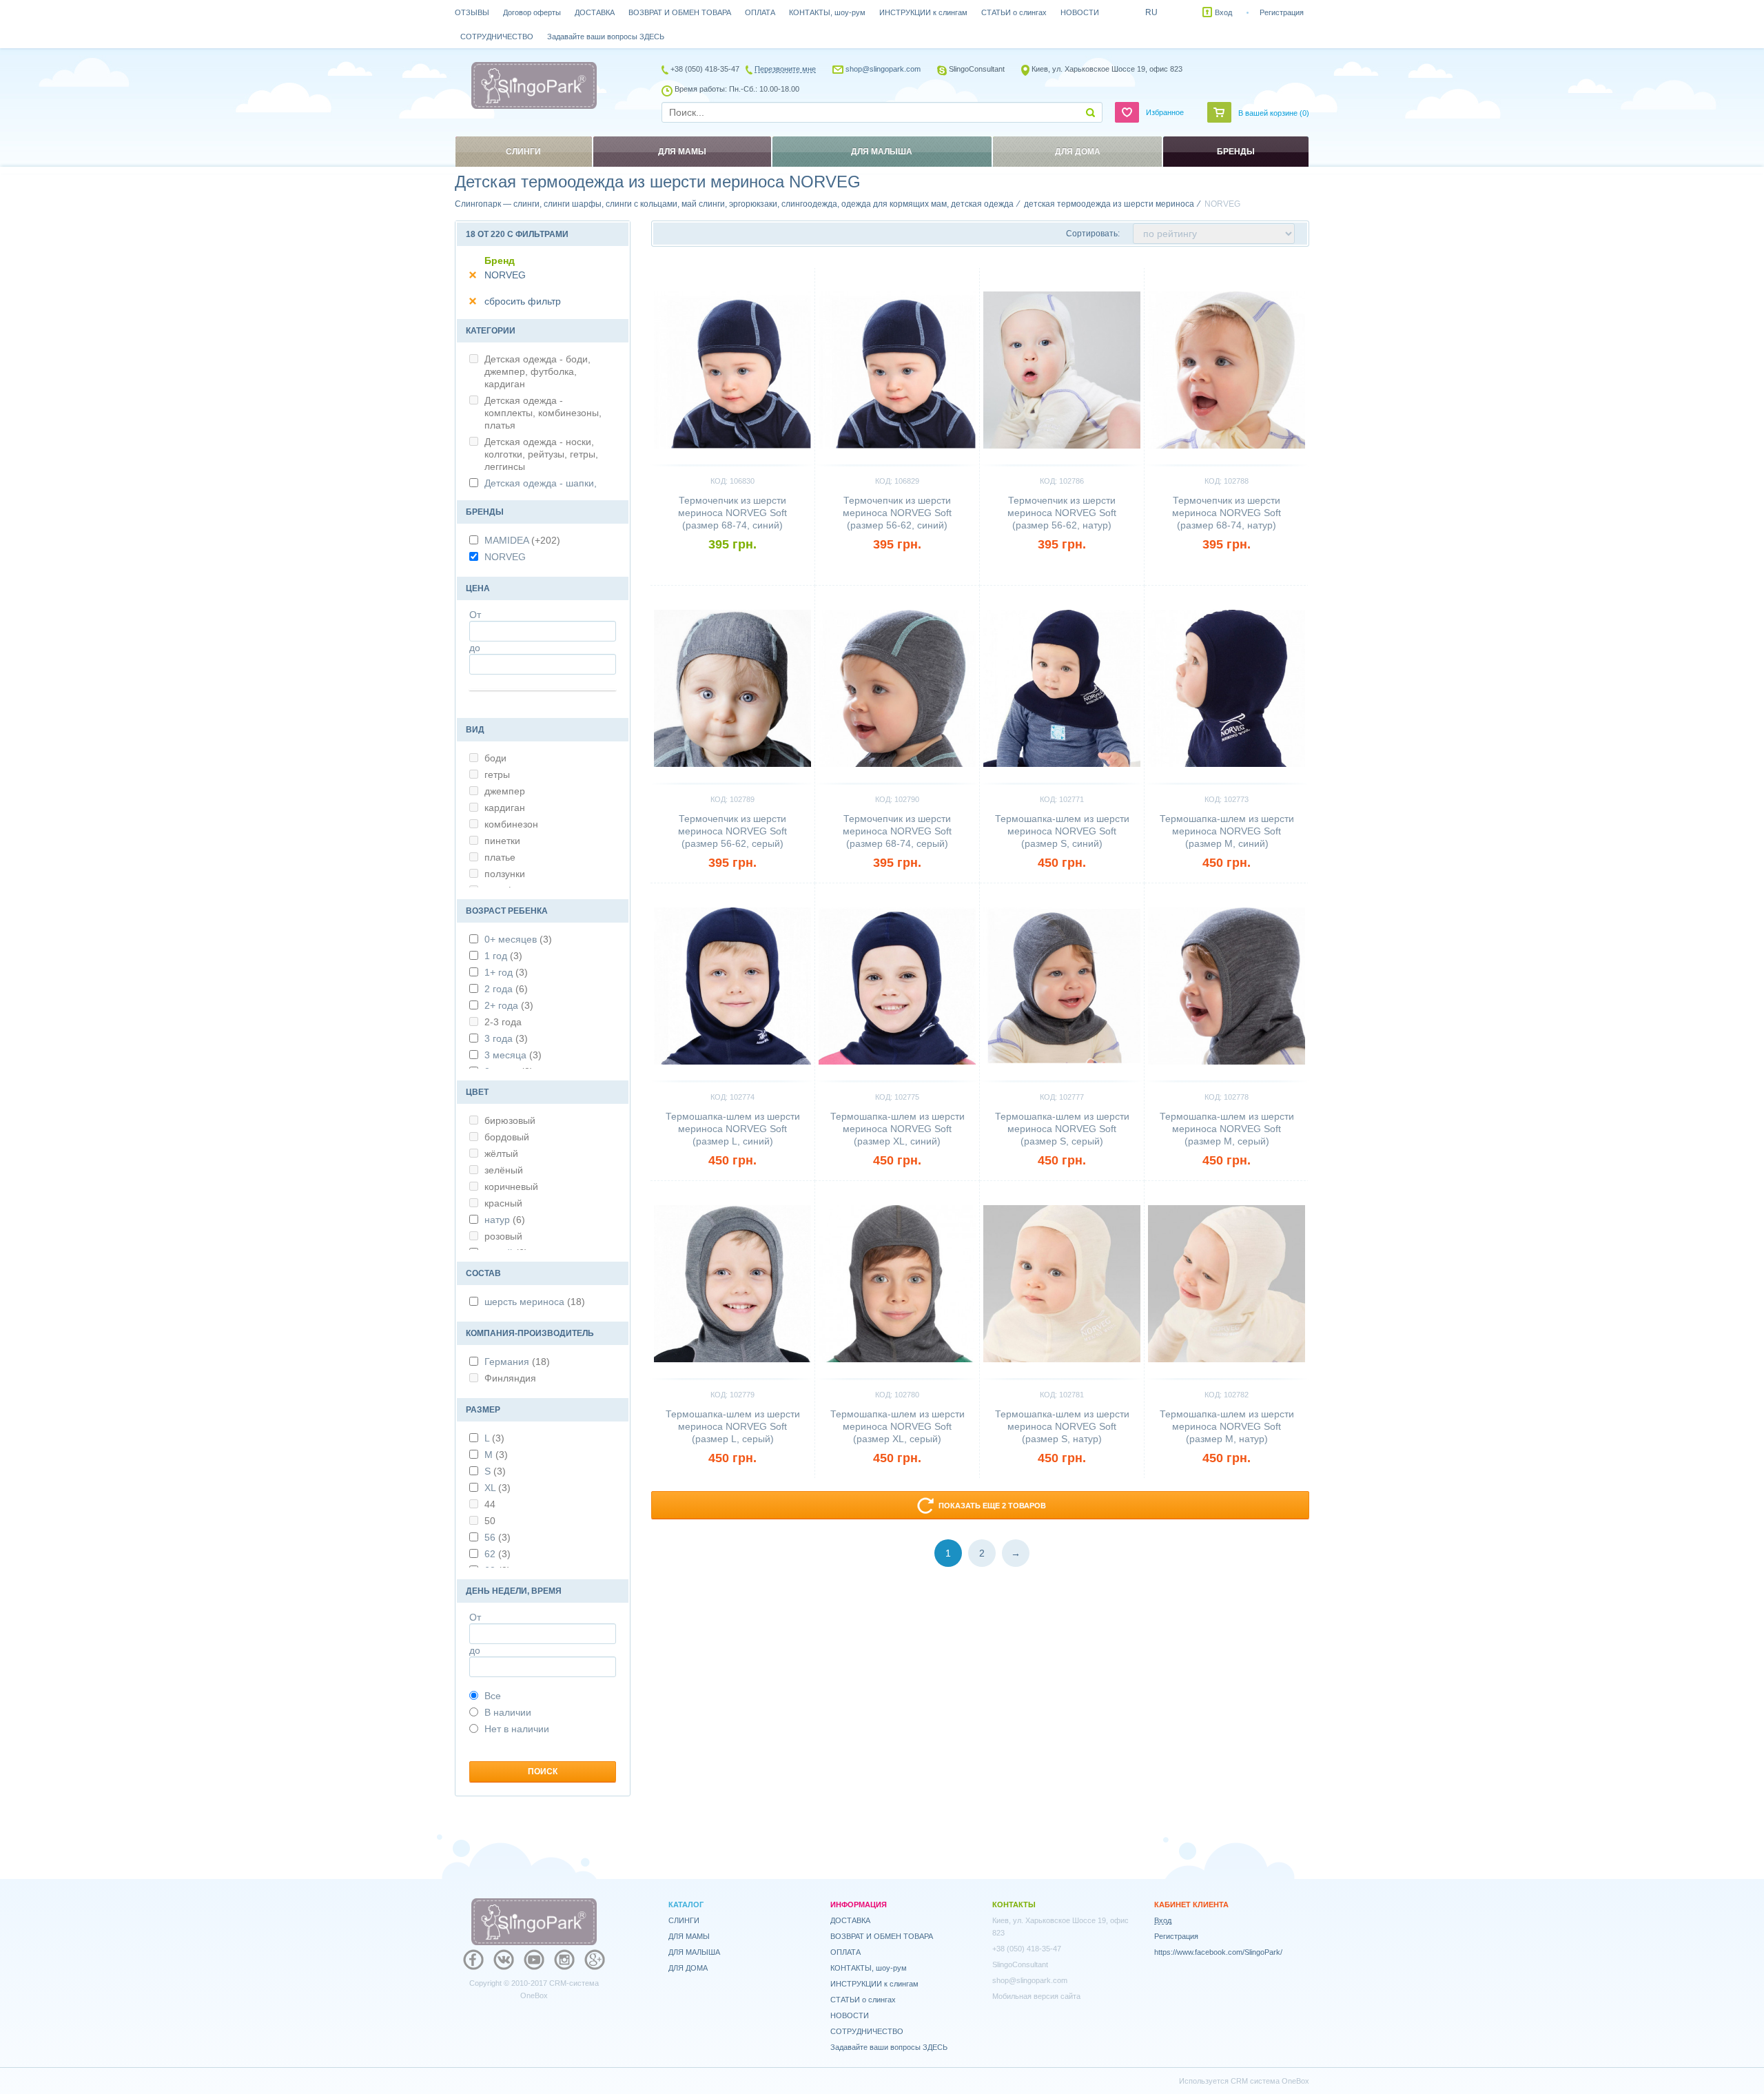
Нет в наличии (517, 1729)
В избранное (780, 274)
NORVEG (505, 275)
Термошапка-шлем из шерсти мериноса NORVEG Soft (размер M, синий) (1227, 831)
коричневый (511, 1187)
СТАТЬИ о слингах (1014, 12)
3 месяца (513, 1055)
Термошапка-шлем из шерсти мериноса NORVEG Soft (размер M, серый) (1227, 1129)
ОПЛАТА (760, 12)
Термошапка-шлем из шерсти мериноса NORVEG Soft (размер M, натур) (1227, 1426)
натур (505, 1220)
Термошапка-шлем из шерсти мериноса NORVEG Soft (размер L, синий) (733, 1129)
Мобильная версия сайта (1036, 1996)
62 (498, 1554)
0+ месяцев (518, 939)
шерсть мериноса (535, 1302)
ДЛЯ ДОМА (688, 1968)
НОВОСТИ (1080, 12)
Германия (517, 1362)
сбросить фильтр (523, 301)
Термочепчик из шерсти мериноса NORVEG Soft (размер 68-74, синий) (732, 513)
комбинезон (511, 824)
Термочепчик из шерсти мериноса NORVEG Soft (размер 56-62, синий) (897, 513)
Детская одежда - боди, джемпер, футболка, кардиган (537, 371)
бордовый (507, 1137)
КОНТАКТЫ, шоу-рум (827, 12)
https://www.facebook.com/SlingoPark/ (1218, 1952)
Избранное (1165, 112)
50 (490, 1521)
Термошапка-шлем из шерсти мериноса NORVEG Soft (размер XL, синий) (898, 1129)
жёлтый (501, 1153)
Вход (1223, 12)
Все (493, 1696)
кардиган (505, 808)
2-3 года (503, 1022)
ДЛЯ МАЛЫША (694, 1952)
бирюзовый (510, 1120)
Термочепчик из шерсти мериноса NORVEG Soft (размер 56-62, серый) (732, 831)
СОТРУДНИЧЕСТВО (497, 37)
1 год (503, 956)
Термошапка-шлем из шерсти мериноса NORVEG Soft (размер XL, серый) (898, 1426)
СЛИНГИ (684, 1920)
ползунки (505, 874)
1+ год (506, 972)
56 (498, 1537)
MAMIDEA (522, 540)
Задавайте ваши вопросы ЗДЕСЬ (606, 37)
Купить (733, 568)
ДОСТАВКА (595, 12)
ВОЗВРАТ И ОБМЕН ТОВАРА (680, 12)
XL (498, 1488)
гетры (497, 774)
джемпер (505, 791)
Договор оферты (532, 12)
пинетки (502, 841)
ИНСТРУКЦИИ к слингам (923, 12)
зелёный (504, 1170)
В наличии (508, 1712)
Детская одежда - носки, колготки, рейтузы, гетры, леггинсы (541, 454)
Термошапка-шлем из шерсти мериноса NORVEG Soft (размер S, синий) (1062, 831)
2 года (506, 989)
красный (503, 1203)
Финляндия (510, 1378)
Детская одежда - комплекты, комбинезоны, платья (543, 413)
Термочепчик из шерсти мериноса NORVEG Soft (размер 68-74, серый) (897, 831)
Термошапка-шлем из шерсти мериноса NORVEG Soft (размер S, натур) (1062, 1426)
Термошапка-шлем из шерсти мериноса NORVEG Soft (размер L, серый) (733, 1426)
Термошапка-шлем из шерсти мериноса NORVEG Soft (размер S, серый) (1062, 1129)
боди (495, 758)
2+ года (509, 1005)
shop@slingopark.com (883, 69)
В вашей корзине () (1274, 113)
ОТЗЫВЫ (472, 12)
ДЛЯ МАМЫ (689, 1936)
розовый (503, 1236)
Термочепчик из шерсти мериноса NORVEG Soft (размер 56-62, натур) (1062, 513)
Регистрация (1282, 12)
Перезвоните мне (785, 69)
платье (500, 857)
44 (490, 1504)
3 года (506, 1038)
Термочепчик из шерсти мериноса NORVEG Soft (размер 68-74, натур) (1227, 513)
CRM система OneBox (1270, 2081)
